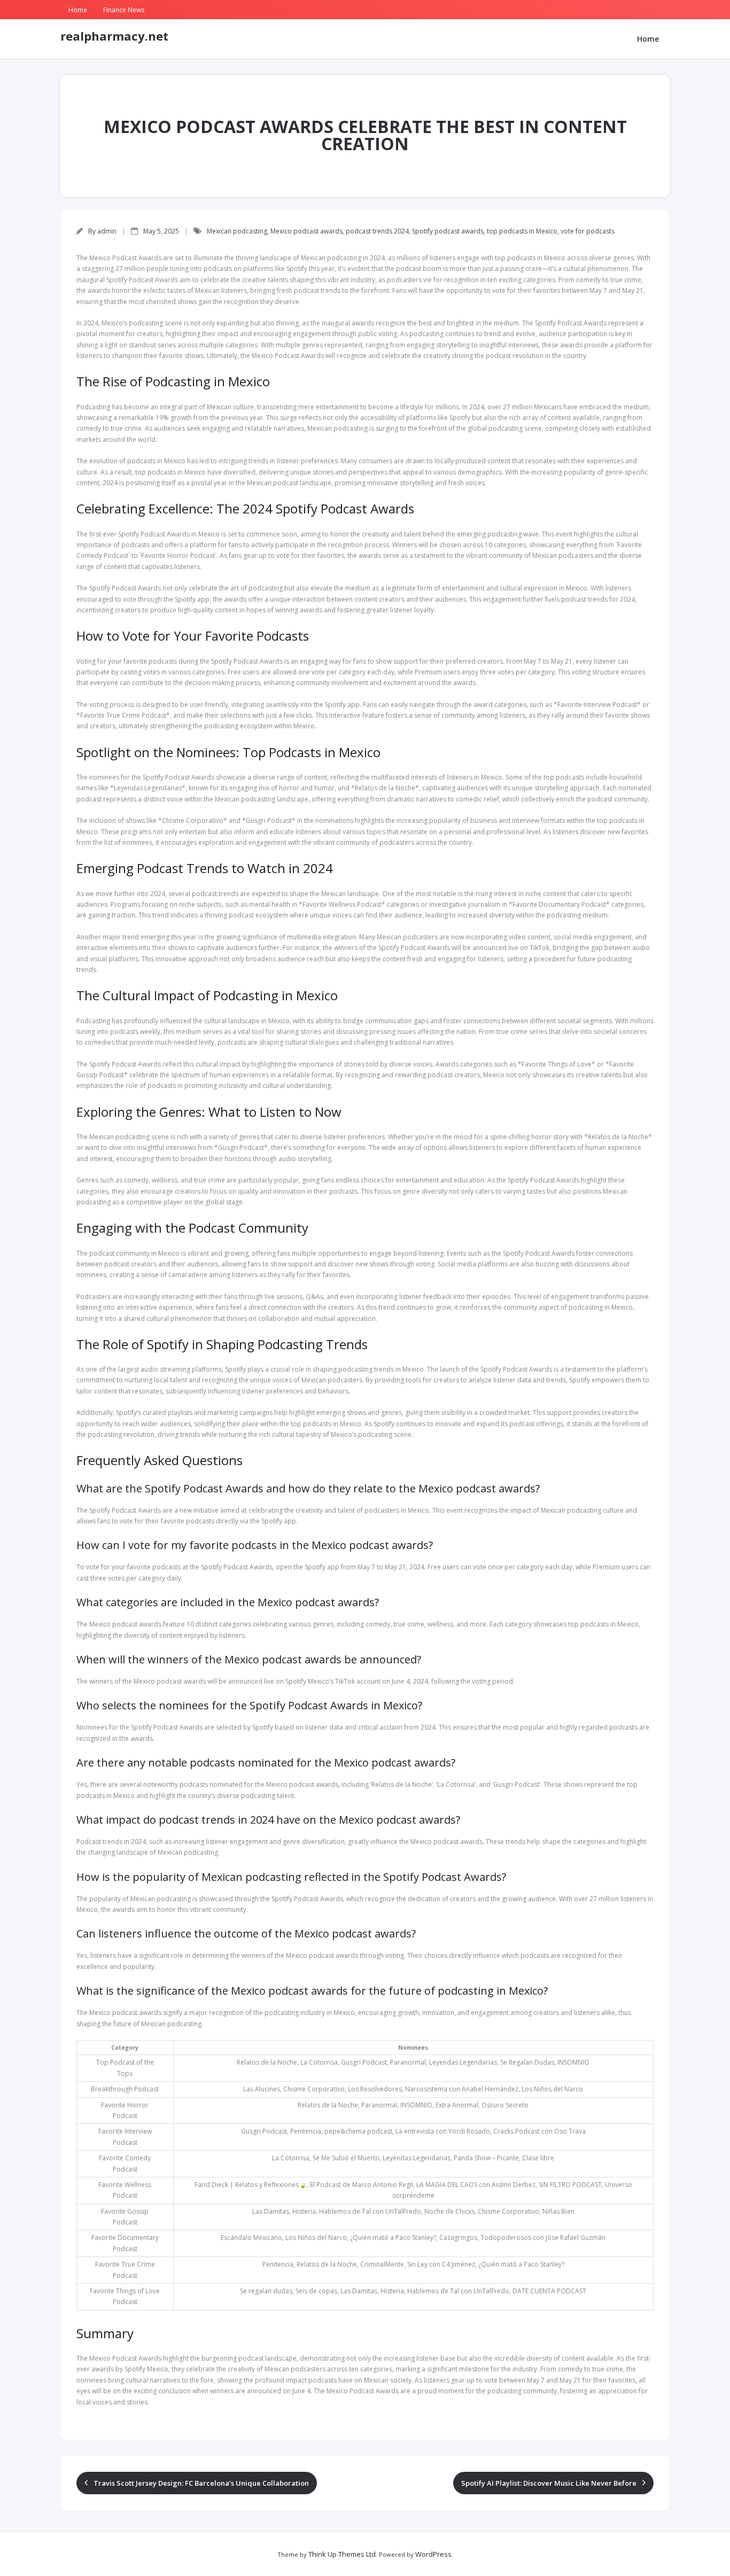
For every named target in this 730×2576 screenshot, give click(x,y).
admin (107, 231)
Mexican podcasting (237, 231)
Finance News (124, 10)
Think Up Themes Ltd (342, 2554)
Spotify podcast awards (448, 231)
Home (78, 10)
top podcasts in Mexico (522, 231)
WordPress (433, 2554)
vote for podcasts (588, 231)
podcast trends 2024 (377, 231)
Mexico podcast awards (306, 231)
